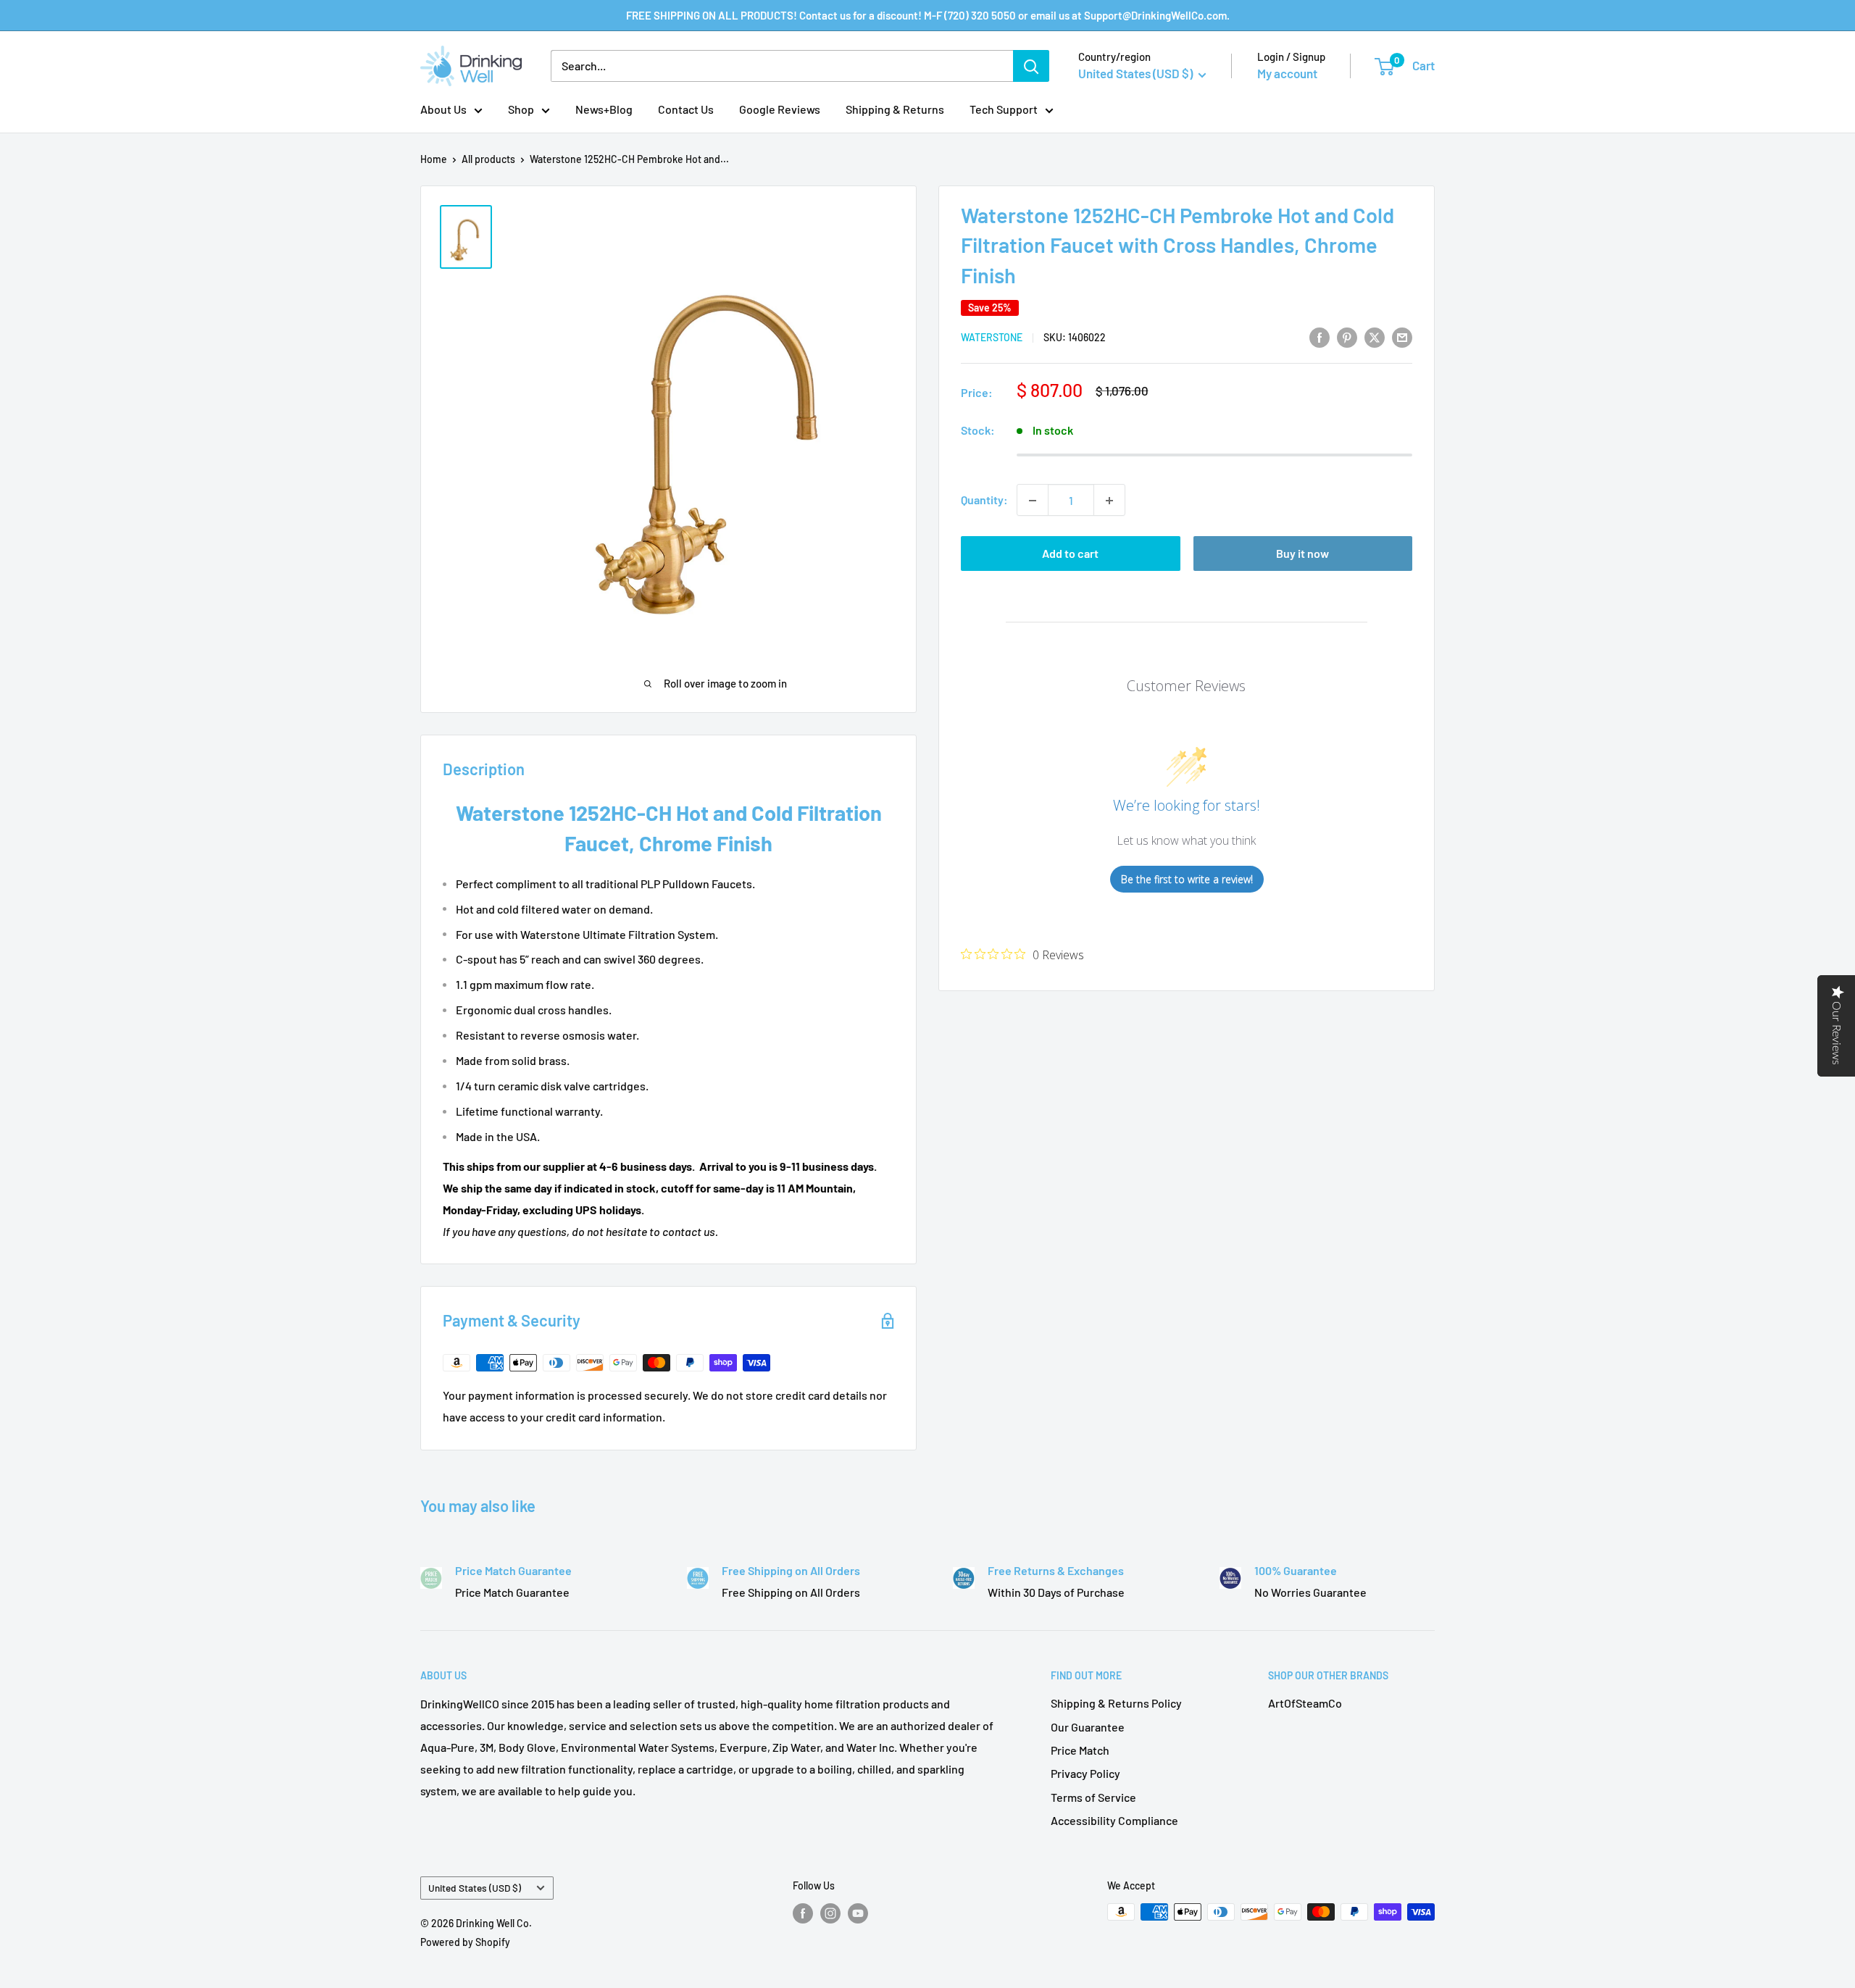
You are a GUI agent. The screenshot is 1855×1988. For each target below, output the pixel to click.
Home (434, 159)
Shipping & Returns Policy (1116, 1703)
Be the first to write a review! (1187, 880)
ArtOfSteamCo (1305, 1703)
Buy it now (1302, 554)
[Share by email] (1402, 337)
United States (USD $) (475, 1888)
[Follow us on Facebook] (803, 1913)
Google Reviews (780, 109)
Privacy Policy (1085, 1773)
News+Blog (604, 109)
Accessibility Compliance (1114, 1820)
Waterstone (992, 338)
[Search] (1031, 66)
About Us (443, 109)
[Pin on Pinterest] (1347, 337)
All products (488, 159)
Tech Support (1004, 109)
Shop (521, 109)
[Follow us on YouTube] (858, 1913)
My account (1287, 73)
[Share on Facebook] (1320, 337)
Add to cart (1070, 554)
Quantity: (984, 500)
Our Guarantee (1088, 1727)
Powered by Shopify (465, 1942)
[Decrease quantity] (1033, 501)
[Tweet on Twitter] (1375, 337)
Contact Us (686, 109)
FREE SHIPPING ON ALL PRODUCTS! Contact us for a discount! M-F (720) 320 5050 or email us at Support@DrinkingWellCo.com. (928, 15)
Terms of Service (1093, 1797)
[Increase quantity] (1109, 501)
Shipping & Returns (895, 109)
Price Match (1080, 1750)
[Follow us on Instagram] (830, 1913)
